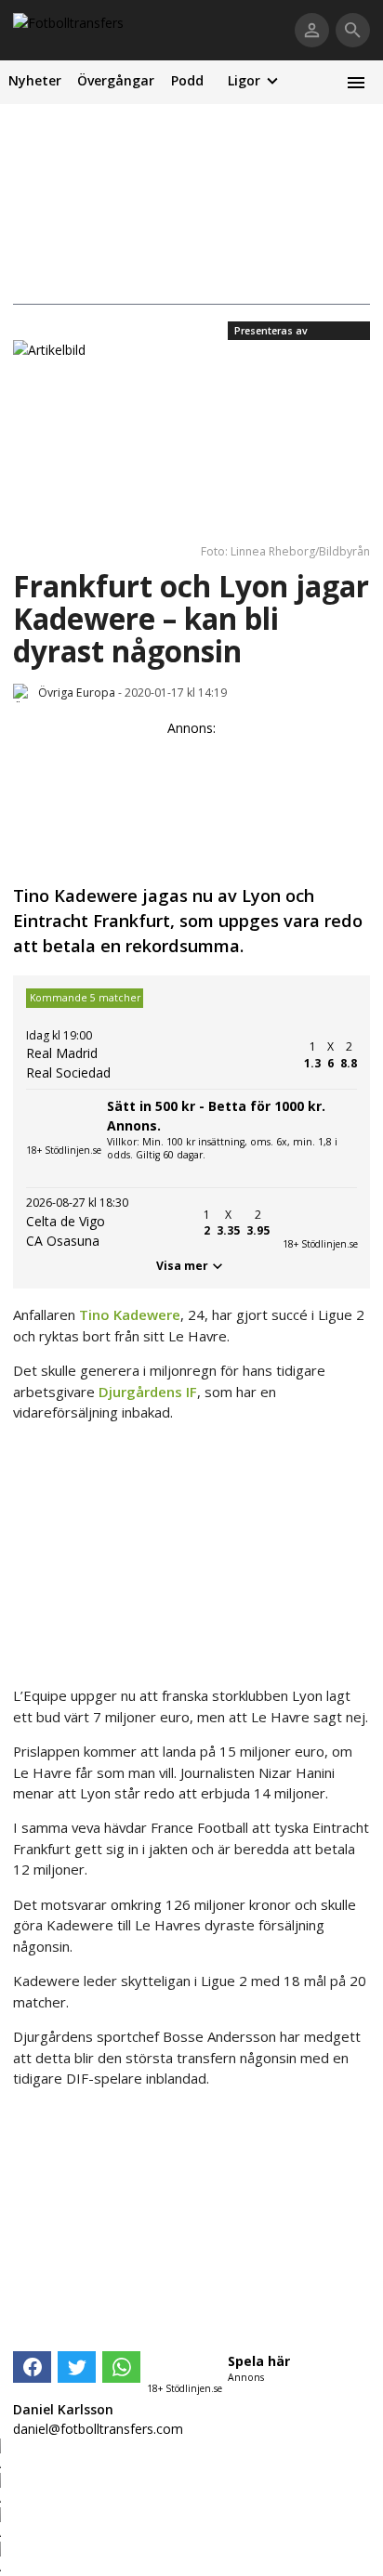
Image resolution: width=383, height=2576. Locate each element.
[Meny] (356, 82)
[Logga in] (312, 30)
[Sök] (353, 30)
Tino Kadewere (130, 1314)
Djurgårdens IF (148, 1392)
